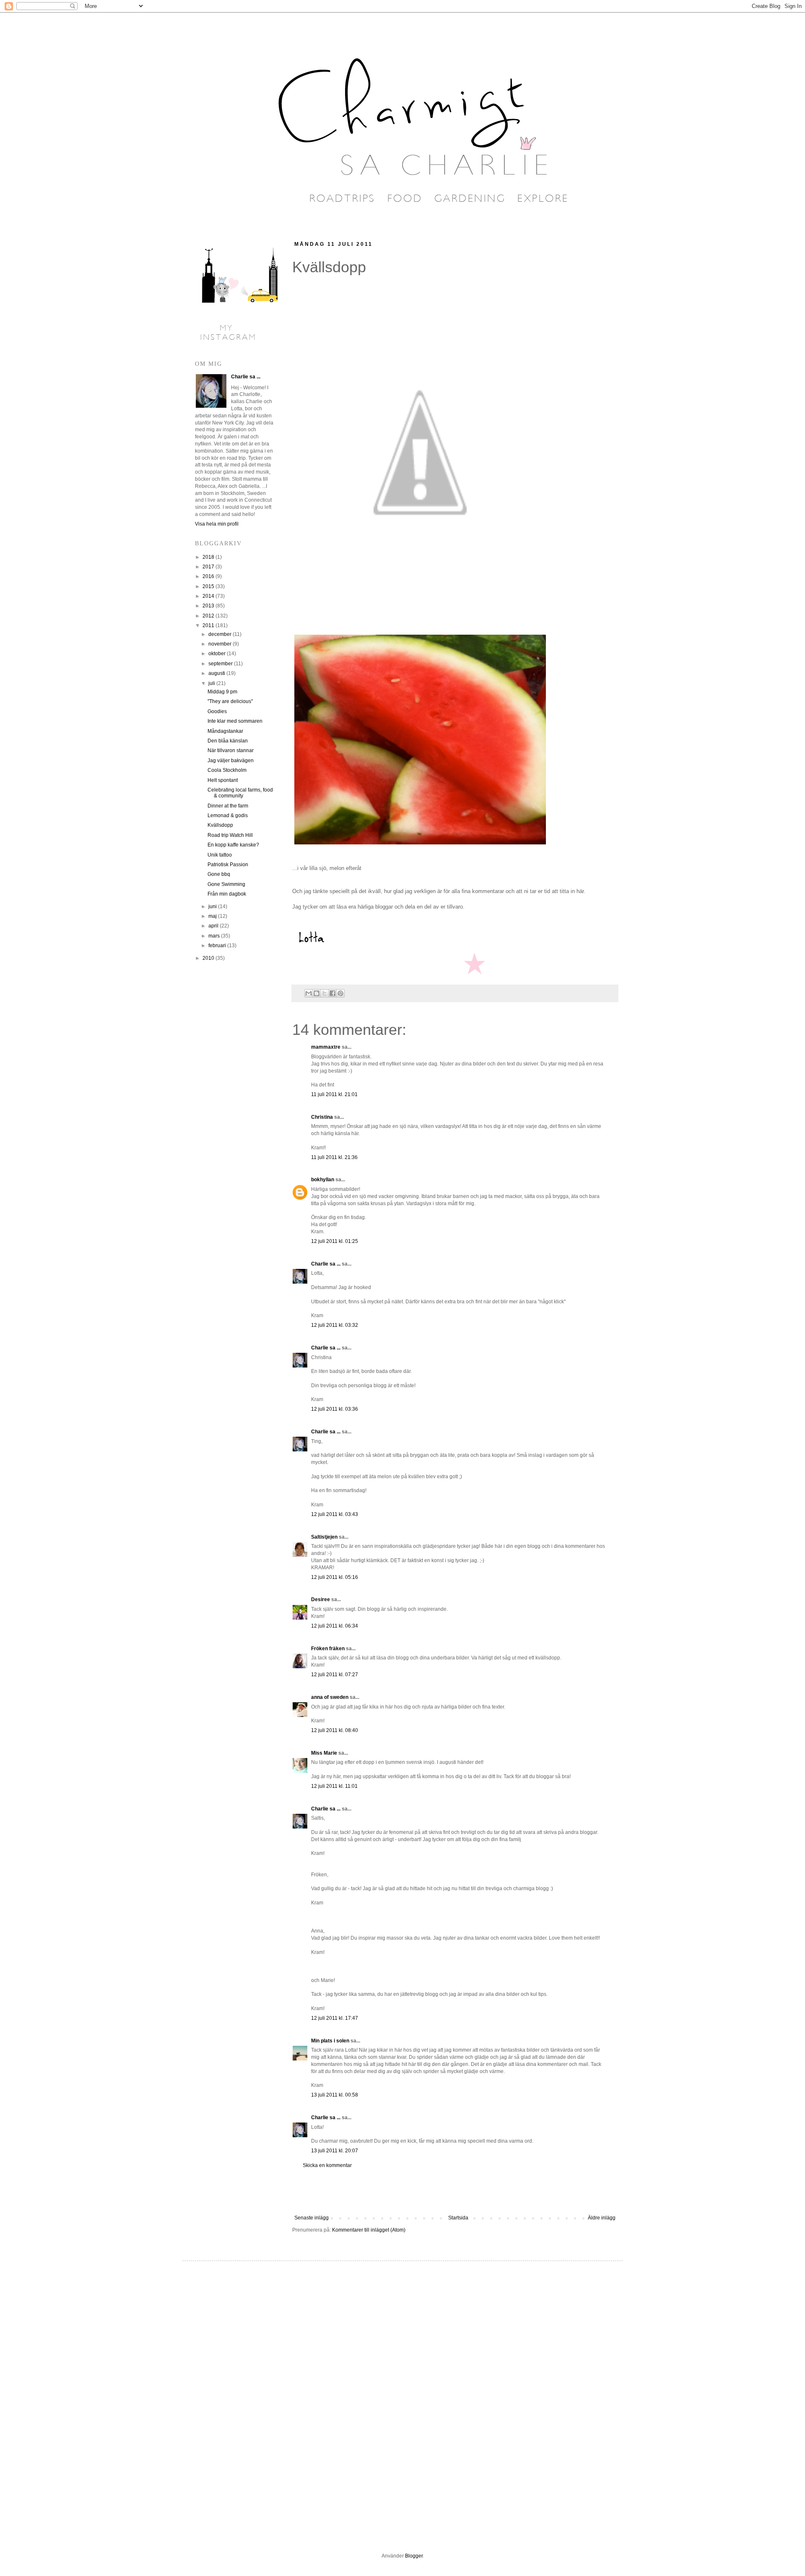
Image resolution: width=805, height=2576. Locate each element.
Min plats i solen (330, 2041)
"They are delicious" (230, 701)
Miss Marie (324, 1753)
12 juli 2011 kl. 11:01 (334, 1786)
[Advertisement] (455, 2192)
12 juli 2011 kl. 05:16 (335, 1577)
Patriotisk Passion (228, 865)
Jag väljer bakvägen (231, 761)
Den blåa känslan (228, 741)
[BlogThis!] (317, 993)
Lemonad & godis (228, 815)
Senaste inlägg (312, 2218)
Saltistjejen (324, 1537)
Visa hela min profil (217, 524)
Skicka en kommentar (327, 2165)
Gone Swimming (226, 884)
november (221, 644)
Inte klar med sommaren (235, 721)
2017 (209, 567)
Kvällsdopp (220, 825)
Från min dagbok (227, 894)
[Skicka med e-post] (309, 993)
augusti (217, 673)
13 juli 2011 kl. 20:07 (335, 2151)
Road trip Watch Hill (230, 835)
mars (215, 936)
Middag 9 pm (222, 692)
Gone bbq (219, 874)
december (221, 634)
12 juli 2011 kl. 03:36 (335, 1409)
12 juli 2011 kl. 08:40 (335, 1730)
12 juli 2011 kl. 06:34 (335, 1626)
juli (212, 683)
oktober (218, 654)
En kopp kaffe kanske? (233, 845)
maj (213, 916)
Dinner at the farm (228, 806)
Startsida (458, 2218)
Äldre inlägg (602, 2218)
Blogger (414, 2556)
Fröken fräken (328, 1649)
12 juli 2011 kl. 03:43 (335, 1514)
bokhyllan (323, 1180)
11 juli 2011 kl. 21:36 (334, 1157)
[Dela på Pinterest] (340, 993)
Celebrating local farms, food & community (240, 793)
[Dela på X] (325, 993)
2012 (209, 616)
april (214, 926)
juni (213, 906)
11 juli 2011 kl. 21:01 (334, 1094)
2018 (209, 557)
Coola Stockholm (227, 770)
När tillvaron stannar (231, 750)
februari (218, 945)
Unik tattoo (220, 855)
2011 (209, 625)
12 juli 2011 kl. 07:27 (335, 1675)
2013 (209, 606)
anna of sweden (330, 1697)
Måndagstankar (225, 731)
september (221, 664)
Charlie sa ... (326, 1264)
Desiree (321, 1599)
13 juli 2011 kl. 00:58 (335, 2095)
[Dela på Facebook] (332, 993)
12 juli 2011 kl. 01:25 (335, 1241)
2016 (209, 576)
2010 (209, 958)
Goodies (217, 711)
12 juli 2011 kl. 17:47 (335, 2018)
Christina (322, 1117)
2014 (209, 596)
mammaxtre (326, 1047)
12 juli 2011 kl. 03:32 (335, 1325)
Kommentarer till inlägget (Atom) (369, 2230)
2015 (209, 586)
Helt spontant (223, 780)
